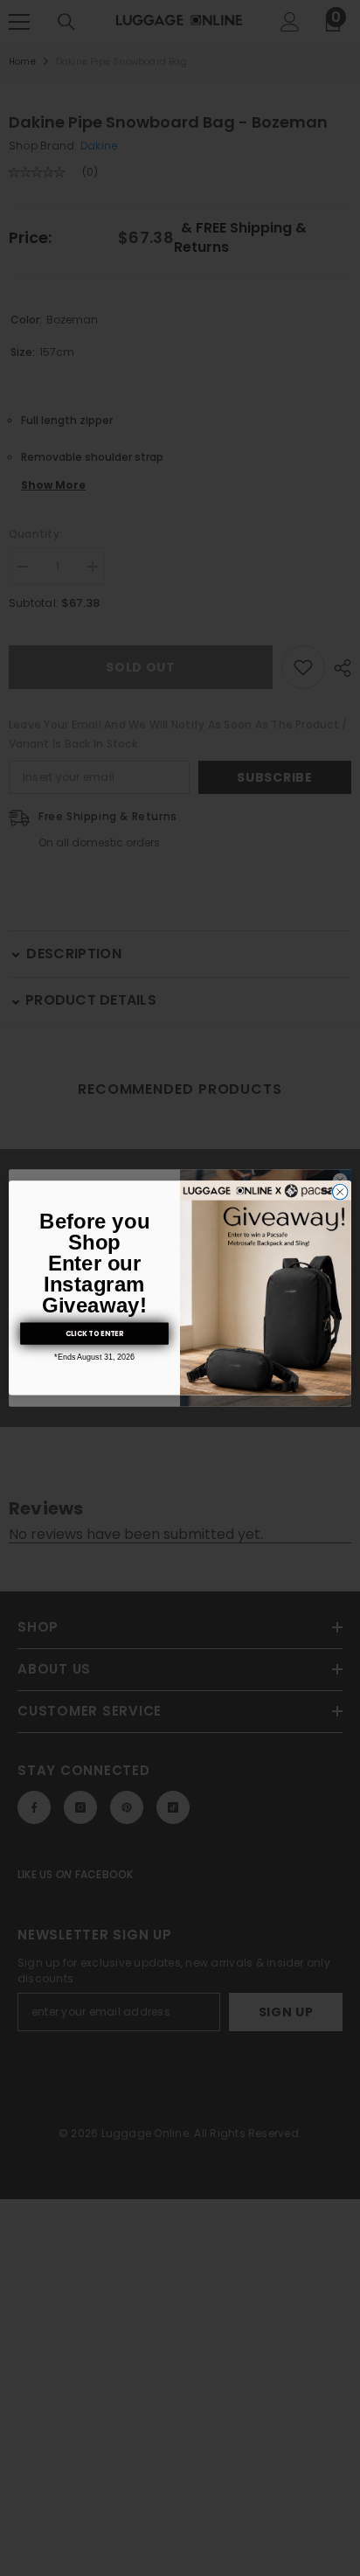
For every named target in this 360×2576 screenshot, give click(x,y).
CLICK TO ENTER (94, 1333)
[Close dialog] (340, 1193)
